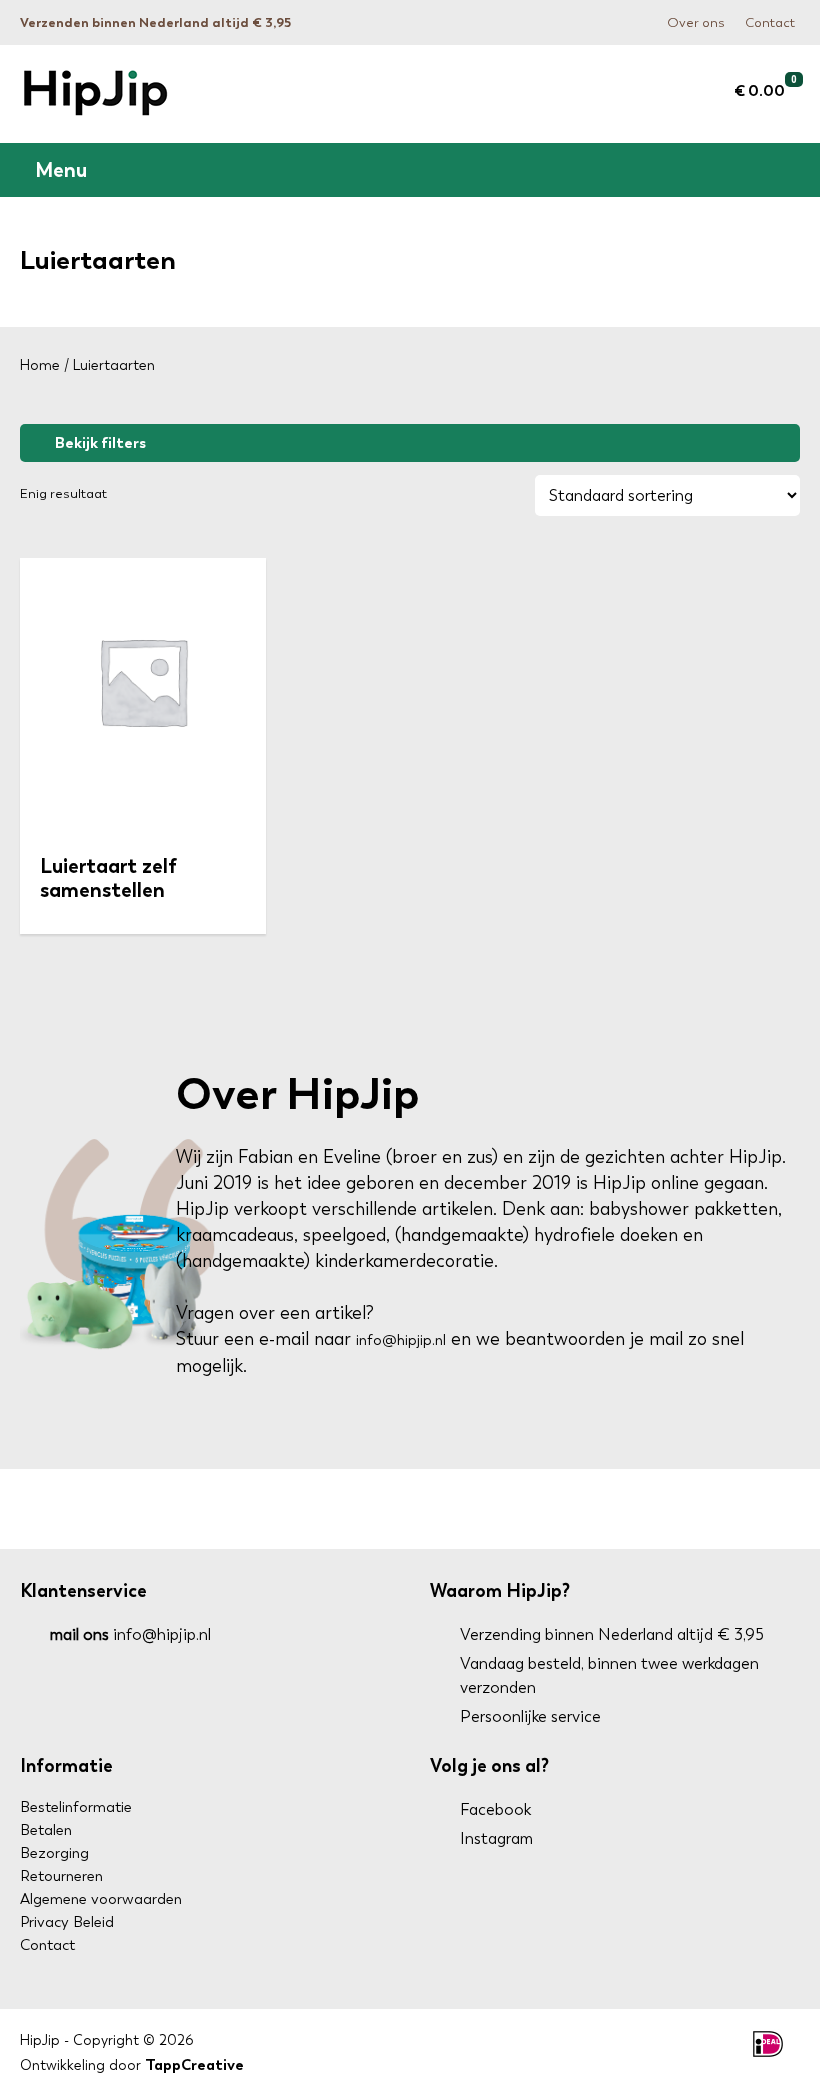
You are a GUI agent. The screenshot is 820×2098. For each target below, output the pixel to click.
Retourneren (61, 1876)
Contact (770, 22)
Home (40, 365)
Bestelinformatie (76, 1807)
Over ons (696, 22)
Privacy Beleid (67, 1922)
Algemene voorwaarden (101, 1899)
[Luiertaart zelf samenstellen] (143, 688)
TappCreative (194, 2065)
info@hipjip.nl (401, 1340)
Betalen (46, 1830)
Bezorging (54, 1853)
